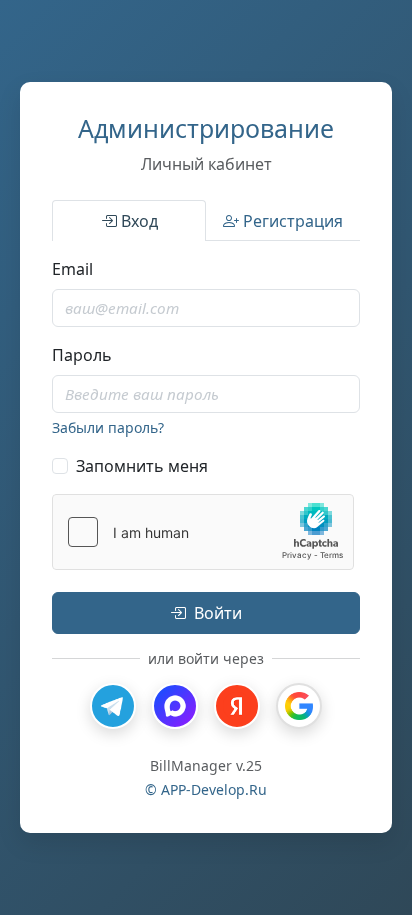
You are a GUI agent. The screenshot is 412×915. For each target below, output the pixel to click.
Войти (218, 613)
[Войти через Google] (299, 706)
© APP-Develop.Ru (206, 789)
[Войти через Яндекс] (237, 706)
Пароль (82, 355)
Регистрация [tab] (293, 221)
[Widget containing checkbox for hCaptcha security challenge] (203, 532)
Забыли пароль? (108, 427)
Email (72, 269)
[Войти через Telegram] (113, 706)
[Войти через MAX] (175, 706)
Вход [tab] (139, 221)
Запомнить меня (142, 466)
